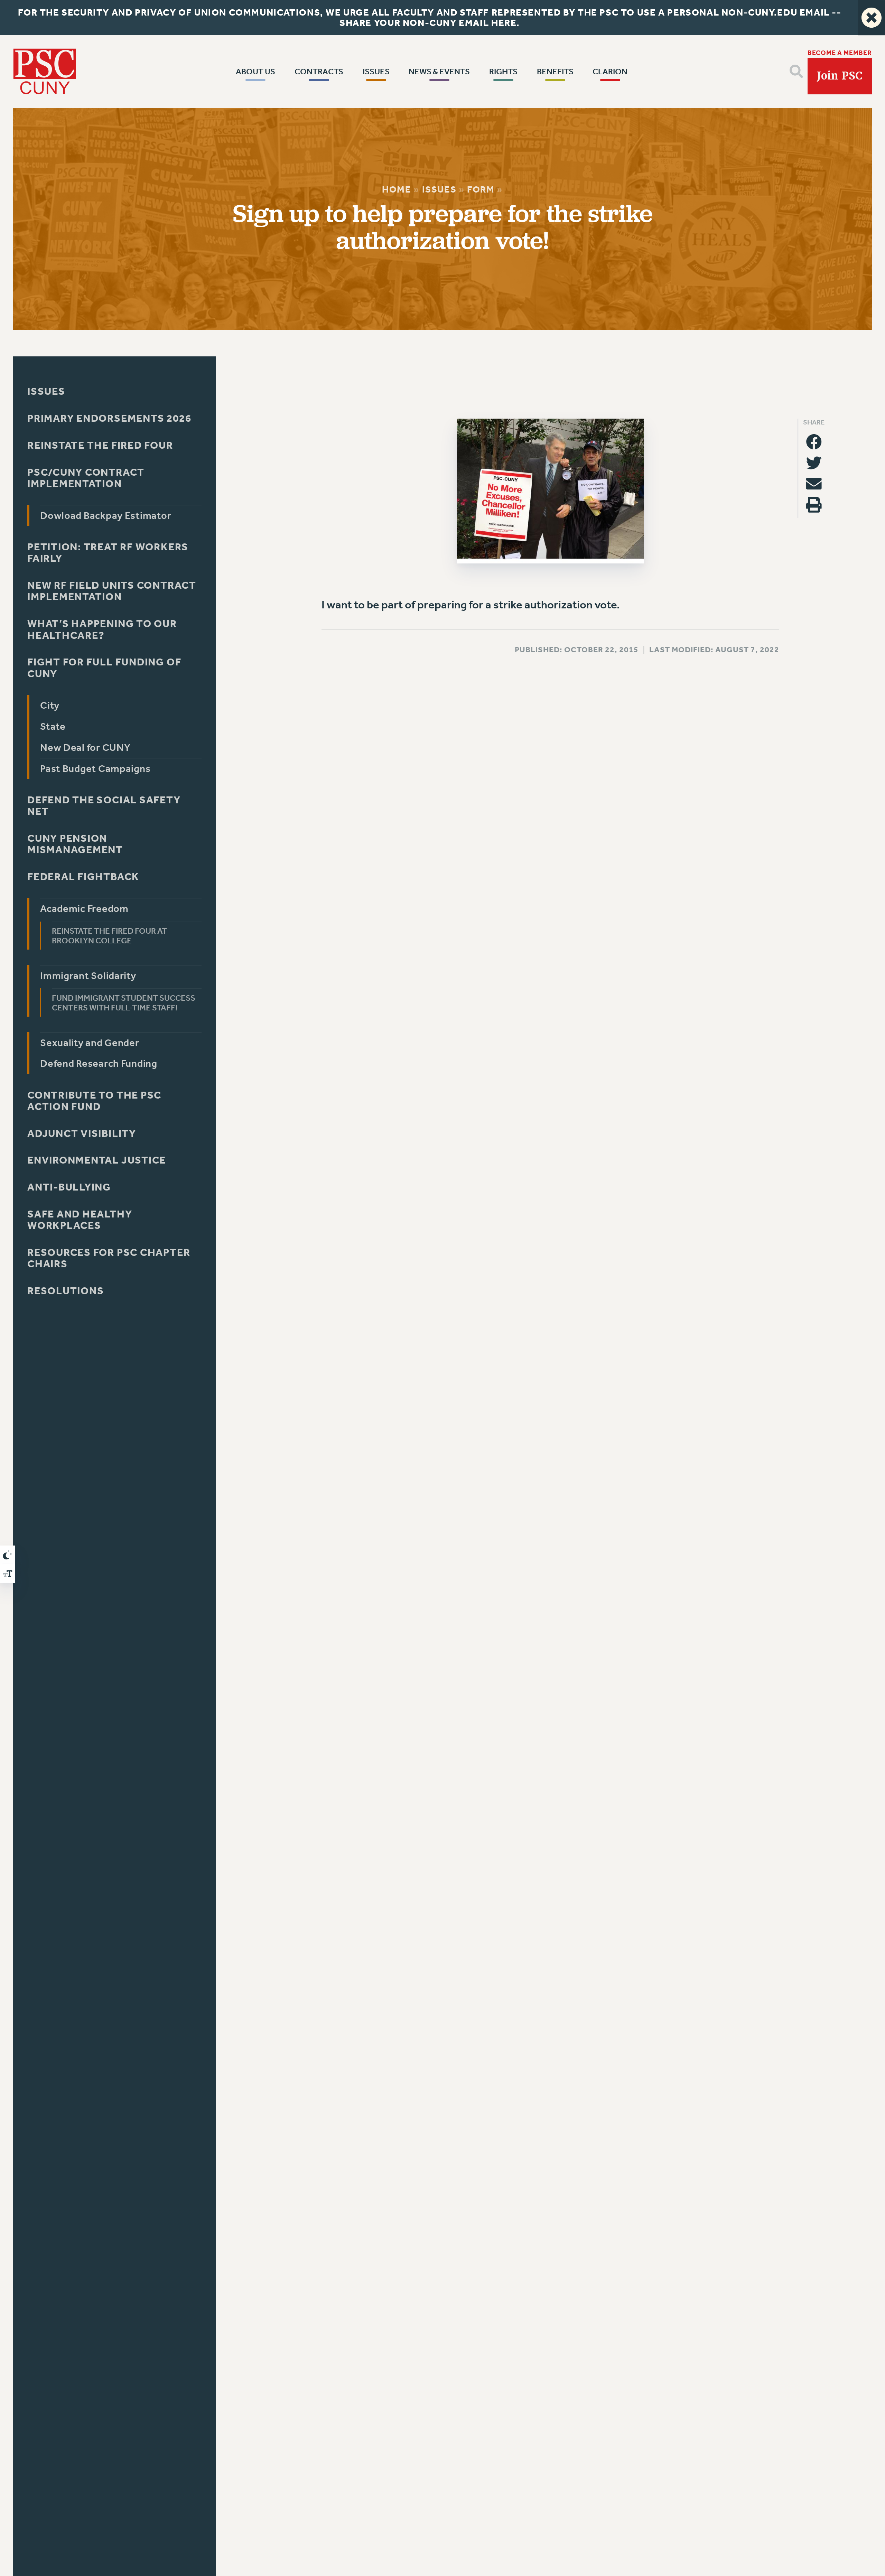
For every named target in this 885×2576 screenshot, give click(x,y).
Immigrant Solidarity (88, 976)
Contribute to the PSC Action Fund (94, 1101)
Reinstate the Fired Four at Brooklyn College (110, 936)
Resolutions (66, 1291)
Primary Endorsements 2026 (109, 418)
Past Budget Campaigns (95, 769)
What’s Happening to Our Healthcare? (102, 630)
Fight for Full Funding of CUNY (104, 668)
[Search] (796, 71)
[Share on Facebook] (814, 442)
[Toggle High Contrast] (8, 1555)
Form (481, 189)
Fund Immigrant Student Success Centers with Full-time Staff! (124, 1003)
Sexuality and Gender (90, 1043)
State (53, 726)
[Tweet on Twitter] (814, 463)
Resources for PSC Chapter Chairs (109, 1258)
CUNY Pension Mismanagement (75, 844)
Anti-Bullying (69, 1187)
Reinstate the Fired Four (100, 445)
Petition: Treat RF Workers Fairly (108, 553)
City (50, 706)
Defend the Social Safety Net (104, 806)
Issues (439, 189)
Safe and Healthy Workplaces (80, 1220)
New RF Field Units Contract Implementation (112, 591)
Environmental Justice (97, 1161)
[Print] (814, 505)
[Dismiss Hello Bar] (872, 18)
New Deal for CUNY (85, 748)
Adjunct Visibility (82, 1134)
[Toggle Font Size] (8, 1574)
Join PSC (840, 76)
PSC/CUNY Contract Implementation (86, 478)
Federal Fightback (83, 877)
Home (397, 189)
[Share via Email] (814, 484)
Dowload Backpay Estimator (106, 516)
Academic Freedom (84, 909)
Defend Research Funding (99, 1064)
